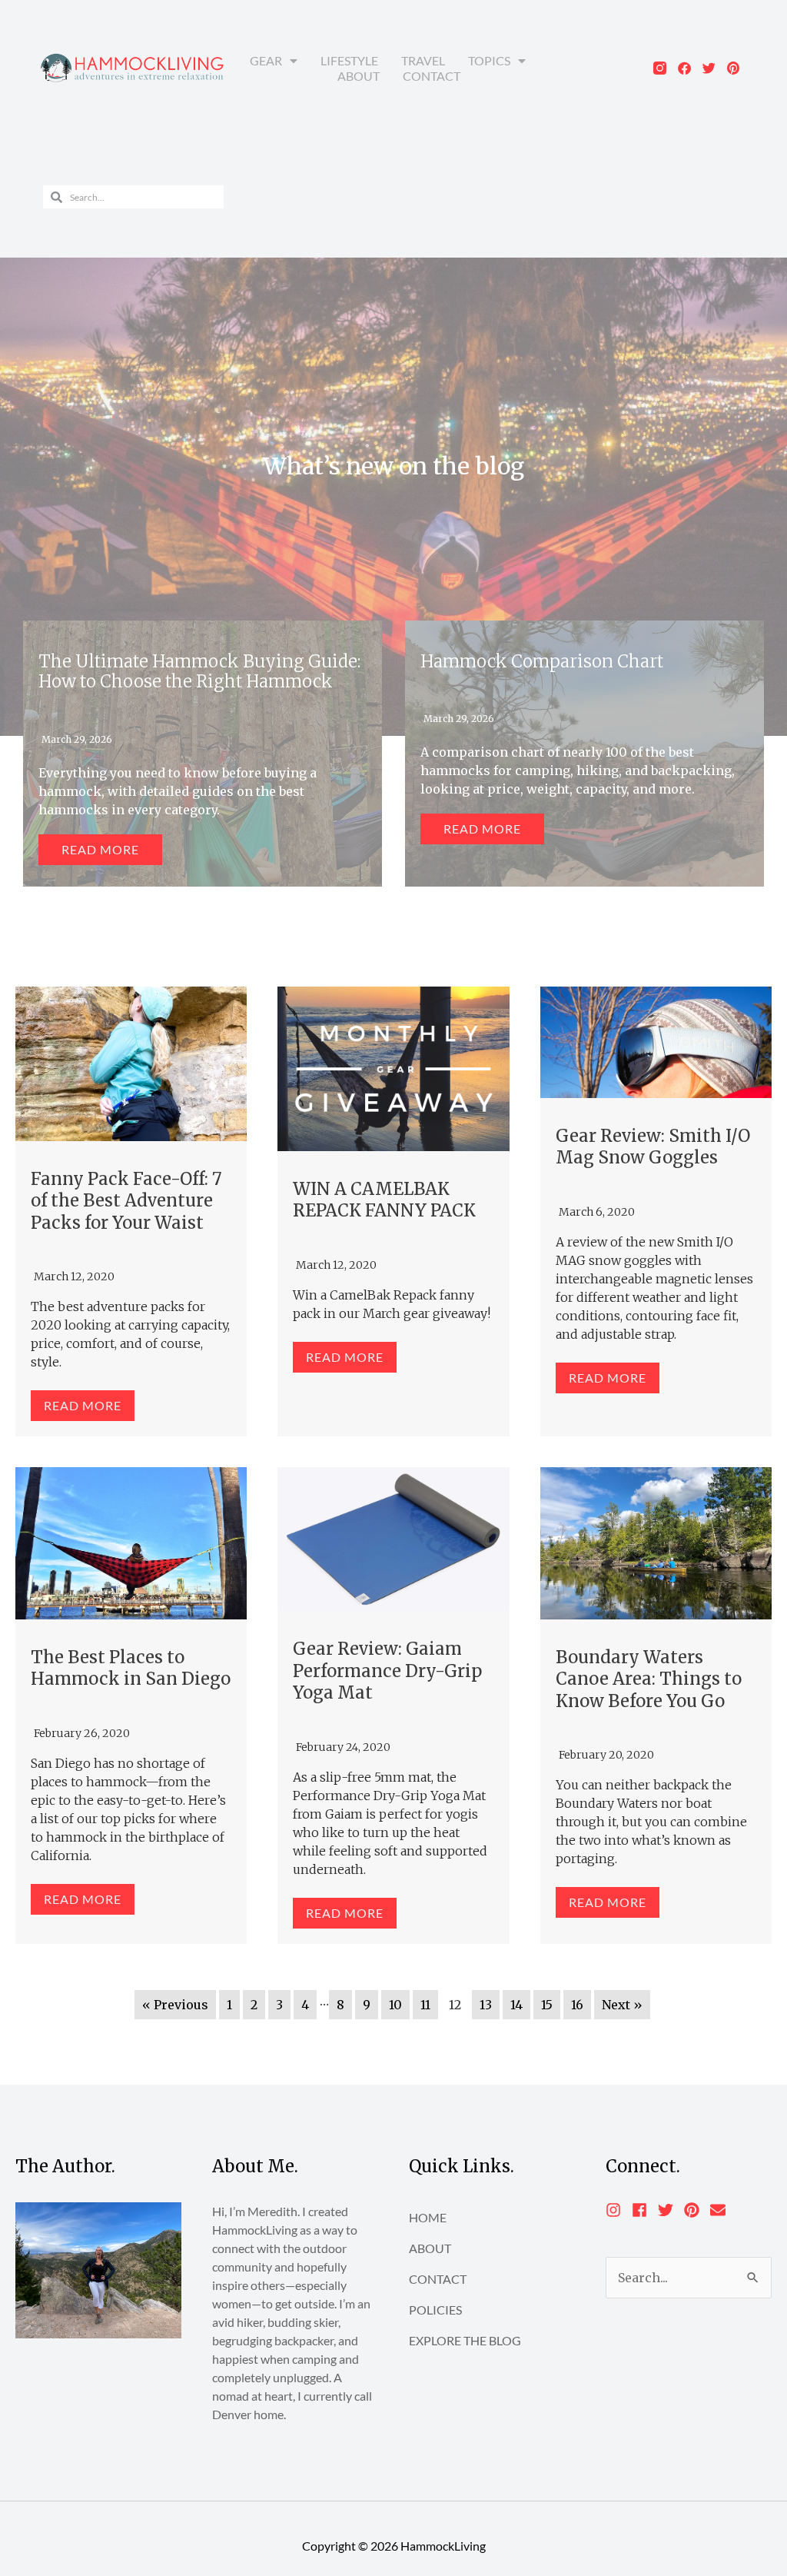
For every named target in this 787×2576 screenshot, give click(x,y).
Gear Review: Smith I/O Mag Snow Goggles (653, 1147)
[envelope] (720, 2210)
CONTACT (432, 76)
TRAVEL (423, 60)
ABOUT (359, 76)
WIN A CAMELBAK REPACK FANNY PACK (384, 1200)
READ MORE (83, 1405)
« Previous (175, 2005)
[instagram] (618, 2210)
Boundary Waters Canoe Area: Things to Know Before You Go (649, 1679)
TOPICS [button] (489, 60)
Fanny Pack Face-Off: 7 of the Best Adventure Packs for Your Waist (126, 1201)
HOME (428, 2217)
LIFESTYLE (349, 60)
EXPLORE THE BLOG (465, 2340)
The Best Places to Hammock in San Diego (131, 1668)
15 (547, 2005)
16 (577, 2005)
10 (395, 2005)
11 (425, 2005)
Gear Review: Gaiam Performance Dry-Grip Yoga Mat (387, 1671)
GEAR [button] (266, 60)
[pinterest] (696, 2210)
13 (486, 2005)
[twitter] (670, 2210)
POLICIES (435, 2310)
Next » (622, 2005)
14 (516, 2005)
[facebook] (644, 2210)
